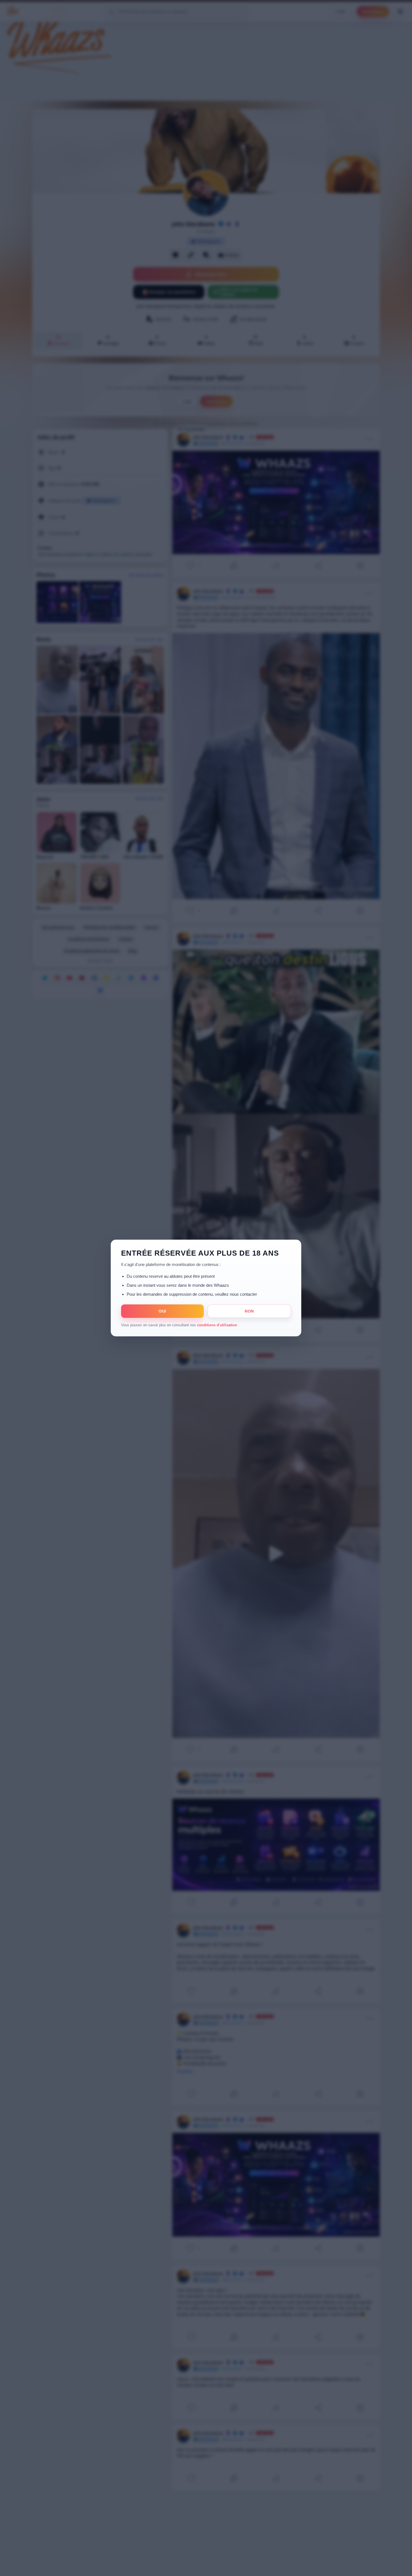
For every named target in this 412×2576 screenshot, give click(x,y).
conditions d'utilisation (218, 1325)
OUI (162, 1311)
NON (249, 1311)
